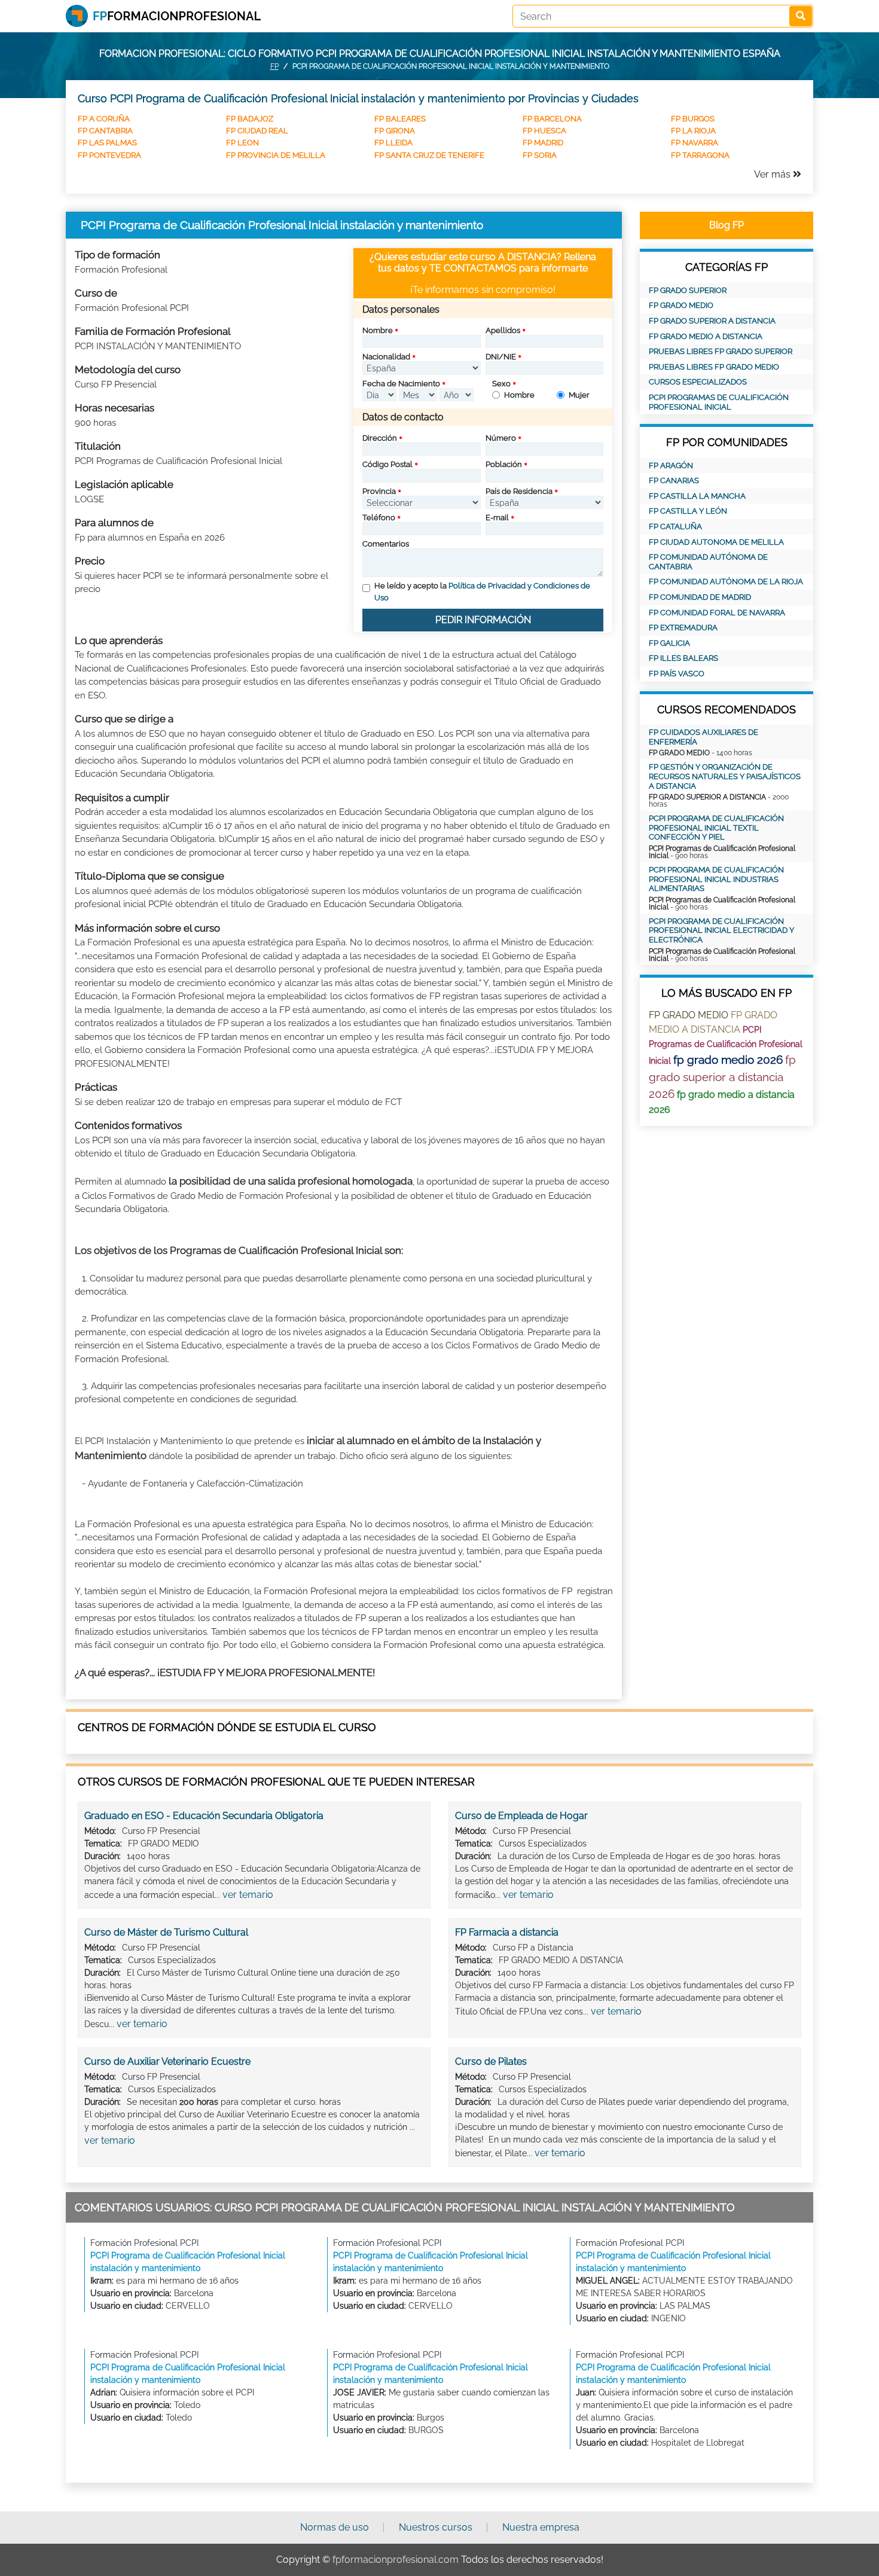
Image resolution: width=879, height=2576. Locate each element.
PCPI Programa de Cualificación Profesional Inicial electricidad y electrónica (721, 930)
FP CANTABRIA (105, 131)
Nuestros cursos (436, 2527)
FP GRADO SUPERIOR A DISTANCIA (712, 321)
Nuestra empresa (541, 2527)
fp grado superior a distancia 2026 (722, 1077)
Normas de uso (335, 2527)
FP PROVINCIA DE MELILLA (276, 155)
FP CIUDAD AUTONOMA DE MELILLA (716, 542)
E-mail (497, 518)
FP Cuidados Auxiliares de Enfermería (703, 737)
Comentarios (386, 544)
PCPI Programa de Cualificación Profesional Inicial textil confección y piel (716, 828)
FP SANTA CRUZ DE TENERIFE (429, 155)
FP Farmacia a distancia (507, 1932)
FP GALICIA (669, 643)
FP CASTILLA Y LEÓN (688, 511)
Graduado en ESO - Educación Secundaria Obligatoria (204, 1816)
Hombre (519, 395)
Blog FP (727, 225)
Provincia (379, 491)
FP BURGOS (693, 119)
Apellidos (503, 330)
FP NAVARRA (695, 143)
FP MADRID (543, 143)
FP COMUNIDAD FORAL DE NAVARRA (717, 613)
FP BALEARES (400, 119)
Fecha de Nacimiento (401, 384)
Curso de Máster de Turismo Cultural (166, 1932)
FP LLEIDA (393, 143)
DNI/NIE (501, 357)
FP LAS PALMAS (107, 143)
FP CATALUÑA (675, 527)
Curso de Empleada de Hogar (521, 1816)
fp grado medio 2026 (728, 1060)
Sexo (501, 384)
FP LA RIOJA (693, 131)
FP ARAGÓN (671, 466)
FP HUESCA (544, 131)
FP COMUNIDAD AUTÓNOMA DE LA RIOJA (726, 582)
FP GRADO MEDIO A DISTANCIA (706, 336)
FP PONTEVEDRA (109, 155)
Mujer (579, 395)
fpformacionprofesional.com (396, 2560)
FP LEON (242, 143)
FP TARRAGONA (700, 155)
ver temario (248, 1895)
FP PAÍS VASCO (677, 674)
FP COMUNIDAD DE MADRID (700, 597)
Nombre (378, 330)
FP (274, 66)
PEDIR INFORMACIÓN (483, 620)
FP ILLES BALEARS (683, 658)
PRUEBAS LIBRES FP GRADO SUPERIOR (721, 351)
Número (501, 438)
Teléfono (379, 518)
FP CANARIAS (674, 480)
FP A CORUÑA (104, 119)
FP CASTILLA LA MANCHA (697, 496)
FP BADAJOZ (250, 119)
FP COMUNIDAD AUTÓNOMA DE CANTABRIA (708, 562)
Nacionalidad (386, 357)
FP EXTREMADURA (683, 628)
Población (504, 464)
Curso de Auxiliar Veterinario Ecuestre (167, 2061)
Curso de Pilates (491, 2061)
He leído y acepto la (482, 592)
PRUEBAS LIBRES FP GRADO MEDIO (714, 367)
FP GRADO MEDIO (681, 305)
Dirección (380, 438)
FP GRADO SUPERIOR (688, 290)
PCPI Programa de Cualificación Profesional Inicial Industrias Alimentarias (716, 879)
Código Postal (387, 464)
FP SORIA (540, 155)
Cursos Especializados (698, 382)
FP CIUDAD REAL (257, 131)
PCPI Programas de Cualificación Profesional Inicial (719, 402)
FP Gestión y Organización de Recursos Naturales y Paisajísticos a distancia (725, 776)
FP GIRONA (395, 131)
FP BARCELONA (552, 119)
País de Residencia (519, 491)
